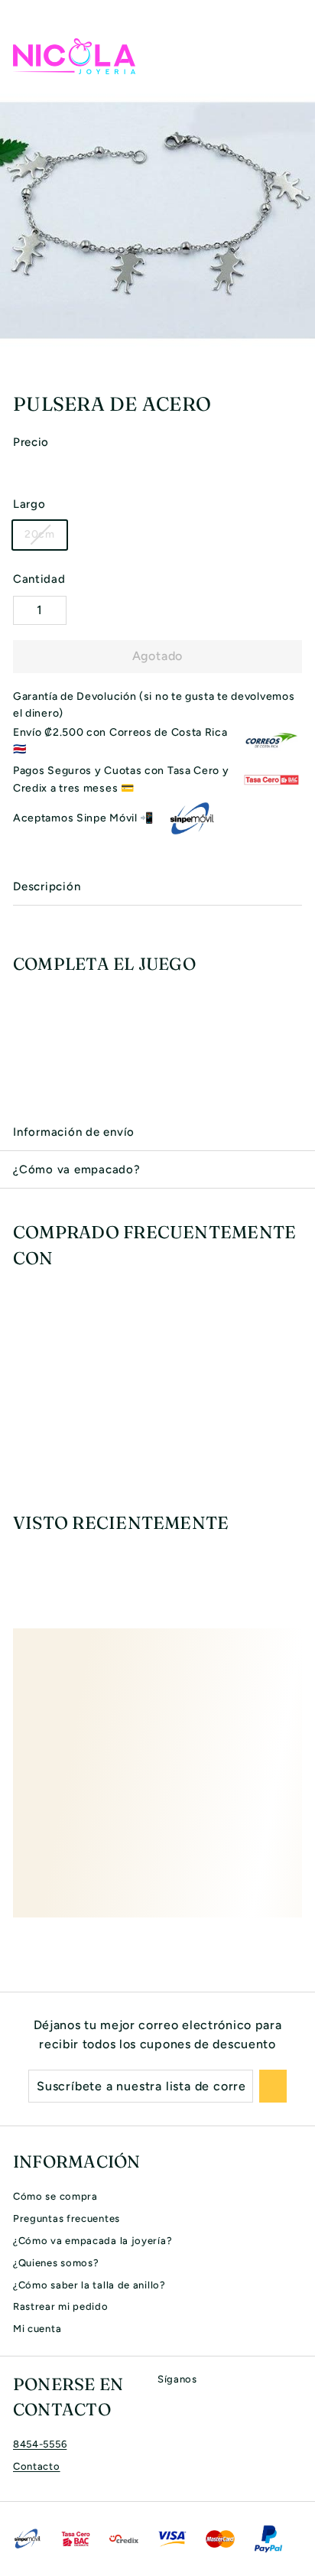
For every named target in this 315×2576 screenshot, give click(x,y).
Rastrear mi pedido (61, 2306)
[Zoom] (301, 364)
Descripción (47, 886)
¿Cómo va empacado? (77, 1169)
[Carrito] (290, 56)
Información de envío (74, 1132)
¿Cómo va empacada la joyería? (93, 2241)
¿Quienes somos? (56, 2263)
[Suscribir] (273, 2086)
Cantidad (39, 579)
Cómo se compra (55, 2196)
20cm (40, 534)
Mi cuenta (37, 2329)
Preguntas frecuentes (67, 2218)
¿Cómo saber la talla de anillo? (89, 2285)
